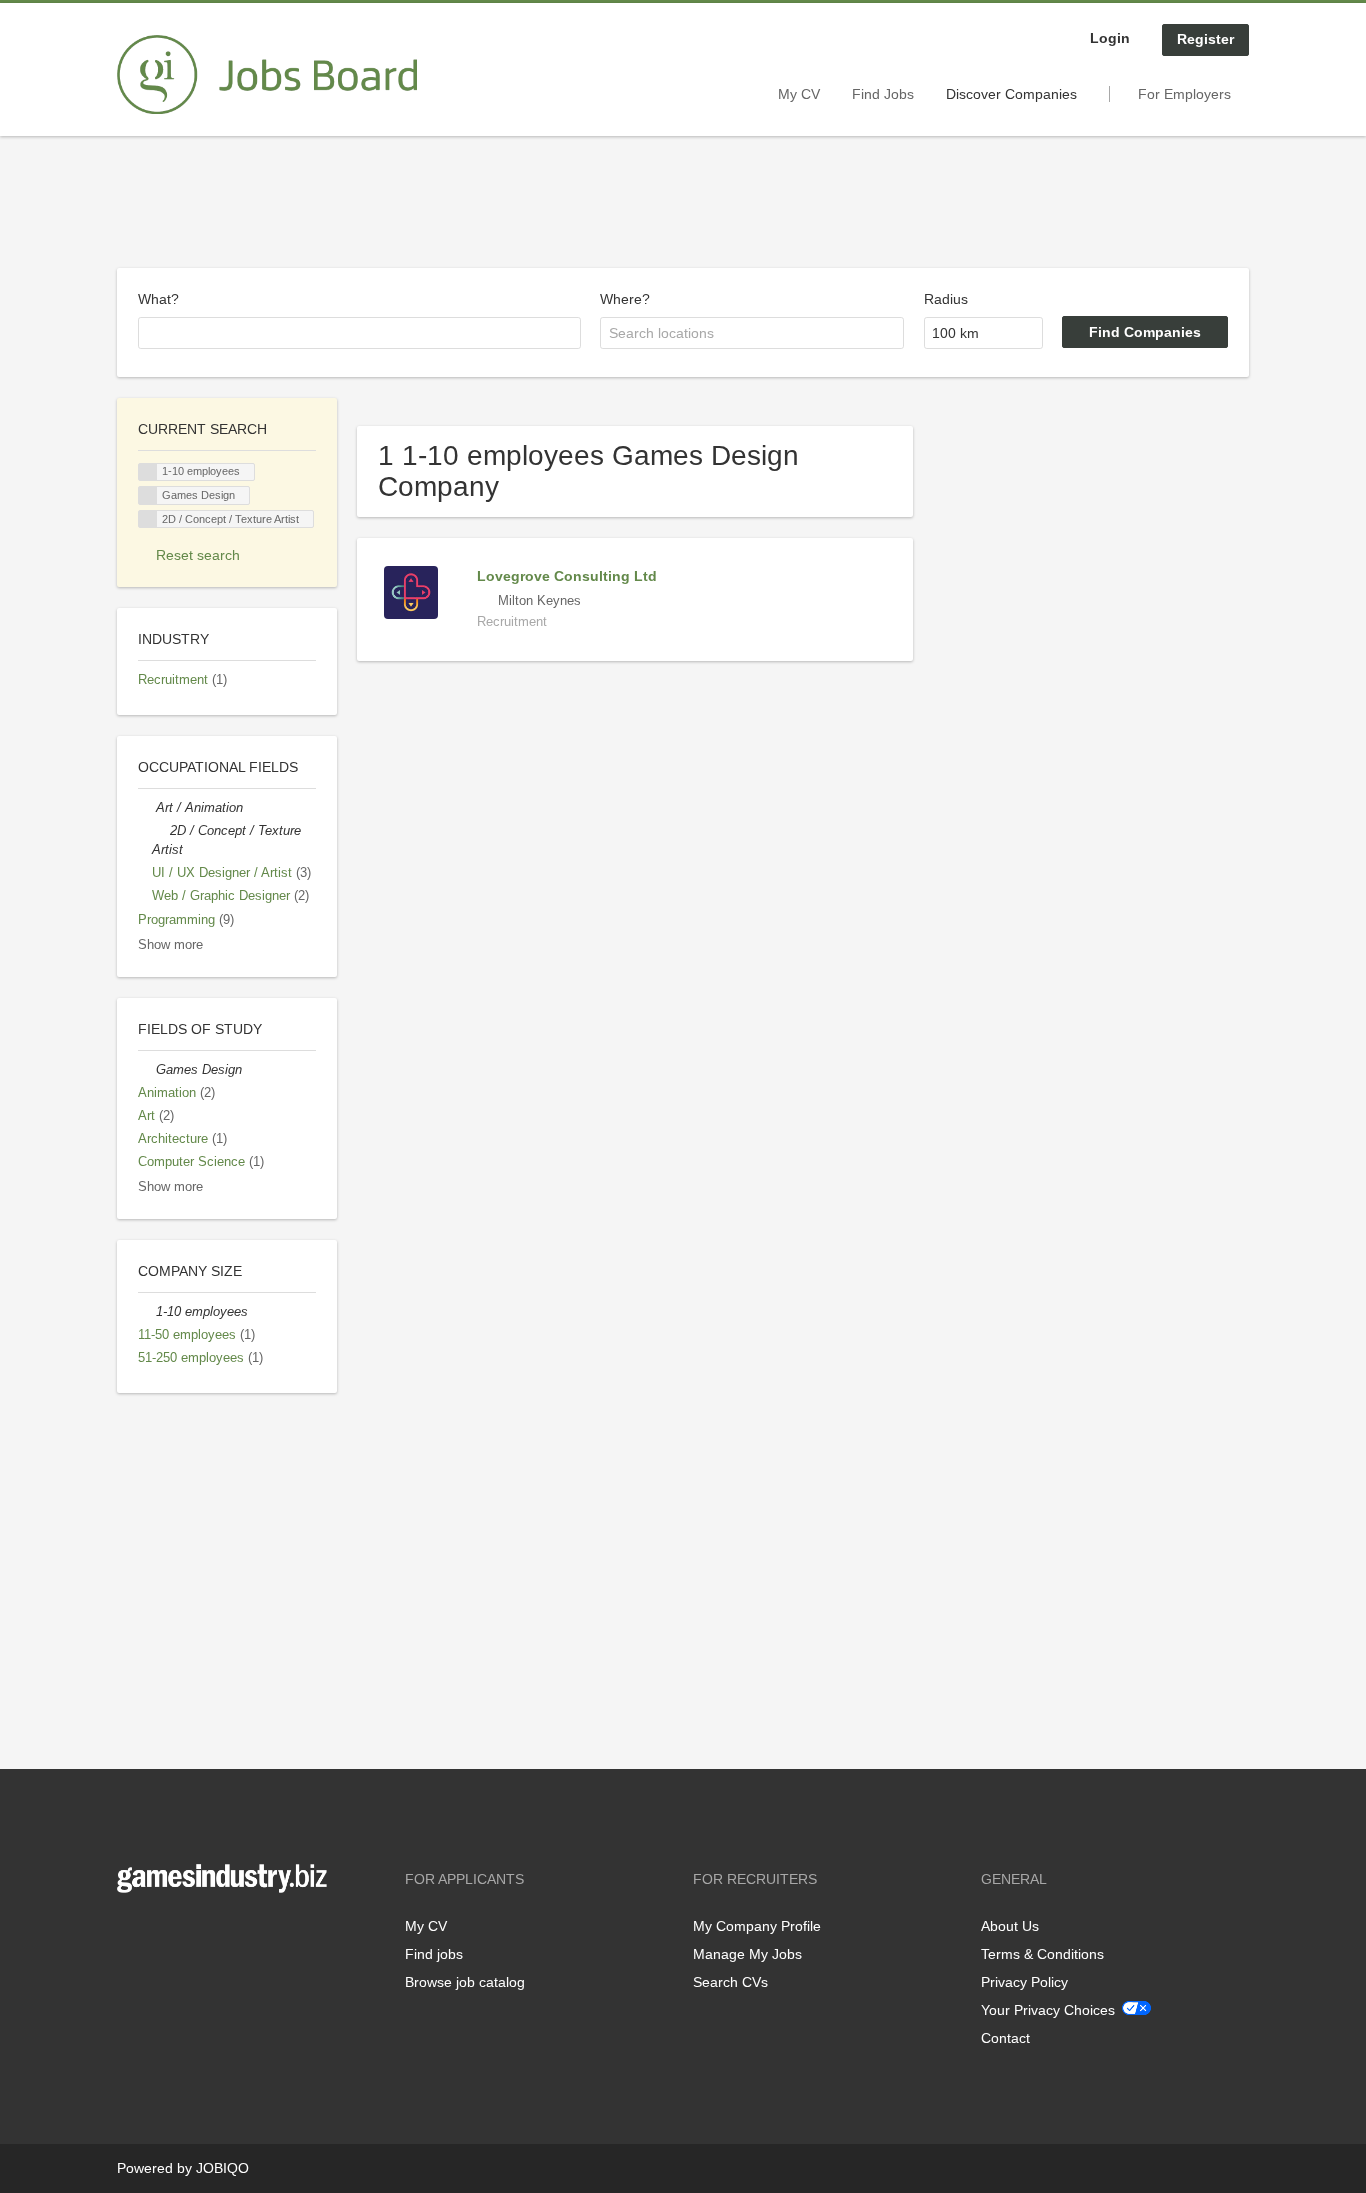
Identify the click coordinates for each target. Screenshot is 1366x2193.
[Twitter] (164, 1934)
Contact (1005, 2038)
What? (158, 299)
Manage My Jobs (747, 1954)
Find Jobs (883, 94)
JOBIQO (222, 2168)
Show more (170, 945)
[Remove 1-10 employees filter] (147, 1312)
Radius (946, 299)
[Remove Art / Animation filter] (147, 808)
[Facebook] (131, 1934)
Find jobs (434, 1954)
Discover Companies (1011, 94)
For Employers (1184, 94)
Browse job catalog (465, 1982)
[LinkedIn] (194, 1934)
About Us (1010, 1926)
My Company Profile (757, 1926)
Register (1205, 39)
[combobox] (359, 333)
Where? (625, 299)
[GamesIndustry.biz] (267, 75)
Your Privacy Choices (1048, 2010)
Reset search (198, 555)
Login (1110, 38)
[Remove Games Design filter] (147, 1070)
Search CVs (730, 1982)
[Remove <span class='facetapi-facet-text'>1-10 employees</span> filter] (148, 472)
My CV (799, 94)
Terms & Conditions (1042, 1954)
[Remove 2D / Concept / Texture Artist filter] (161, 831)
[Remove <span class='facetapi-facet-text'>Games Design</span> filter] (148, 495)
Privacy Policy (1024, 1982)
